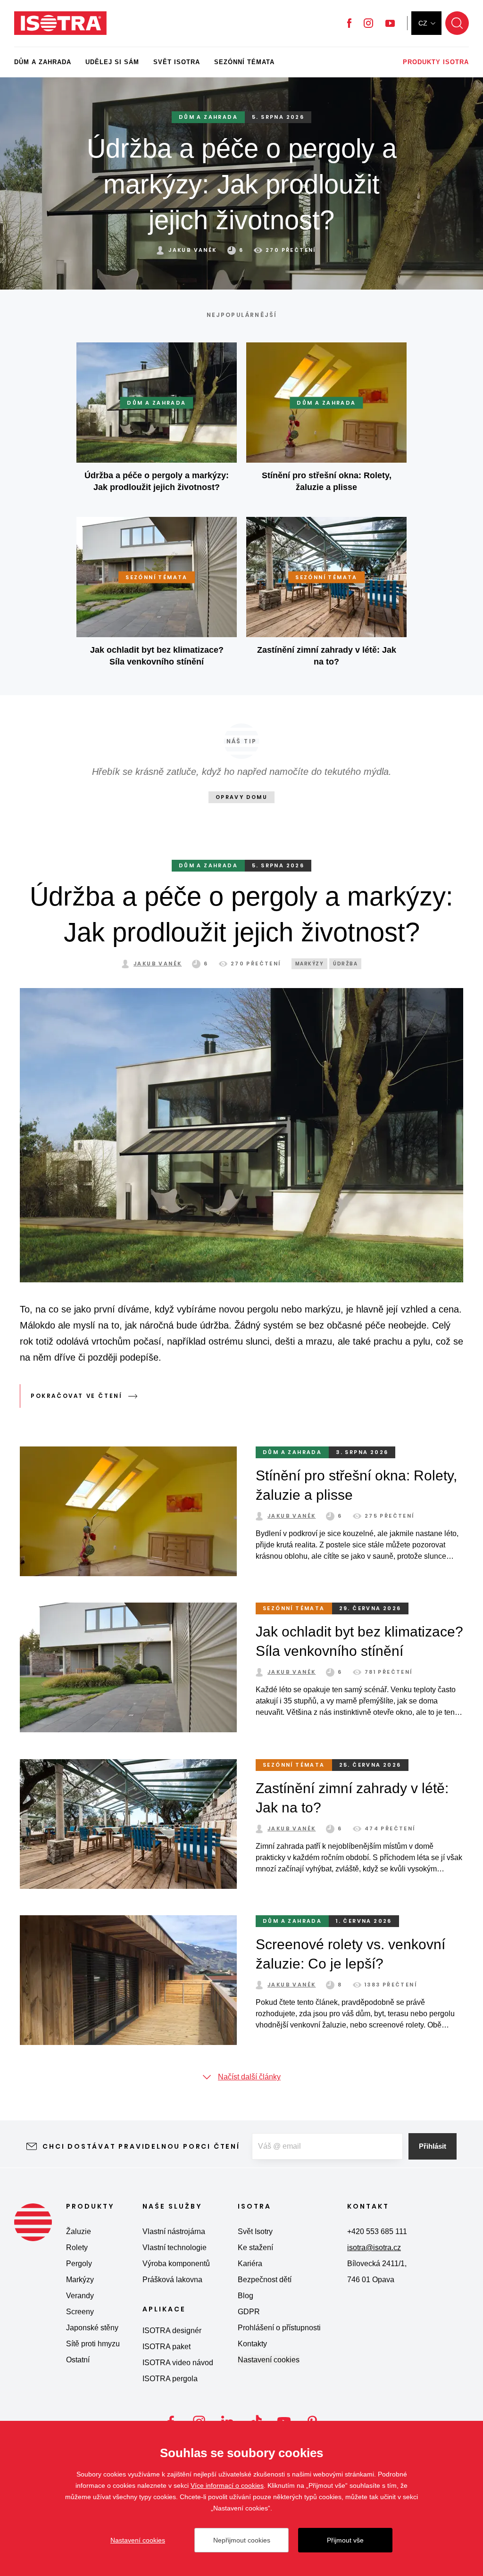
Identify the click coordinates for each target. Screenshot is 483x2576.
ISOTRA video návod (178, 2363)
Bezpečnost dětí (265, 2280)
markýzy (310, 964)
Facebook (349, 23)
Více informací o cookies (227, 2485)
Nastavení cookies (269, 2360)
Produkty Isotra (436, 62)
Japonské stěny (92, 2328)
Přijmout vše (345, 2540)
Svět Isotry (255, 2231)
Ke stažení (255, 2248)
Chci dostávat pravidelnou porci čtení (141, 2146)
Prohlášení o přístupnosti (279, 2328)
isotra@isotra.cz (374, 2248)
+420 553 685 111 (377, 2231)
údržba (345, 964)
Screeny (80, 2312)
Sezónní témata (244, 62)
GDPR (249, 2312)
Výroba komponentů (176, 2264)
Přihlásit (433, 2146)
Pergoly (79, 2264)
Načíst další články (249, 2077)
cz (423, 23)
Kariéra (250, 2264)
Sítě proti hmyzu (93, 2344)
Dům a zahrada (43, 62)
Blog (246, 2296)
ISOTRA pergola (170, 2379)
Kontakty (252, 2344)
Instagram (368, 23)
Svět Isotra (177, 62)
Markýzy (80, 2280)
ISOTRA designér (172, 2331)
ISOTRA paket (167, 2347)
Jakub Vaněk (158, 964)
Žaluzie (79, 2231)
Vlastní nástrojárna (174, 2231)
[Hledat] (457, 23)
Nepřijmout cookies (242, 2540)
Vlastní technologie (175, 2248)
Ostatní (78, 2360)
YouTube (390, 23)
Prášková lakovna (172, 2280)
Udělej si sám (112, 62)
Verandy (80, 2296)
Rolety (77, 2248)
